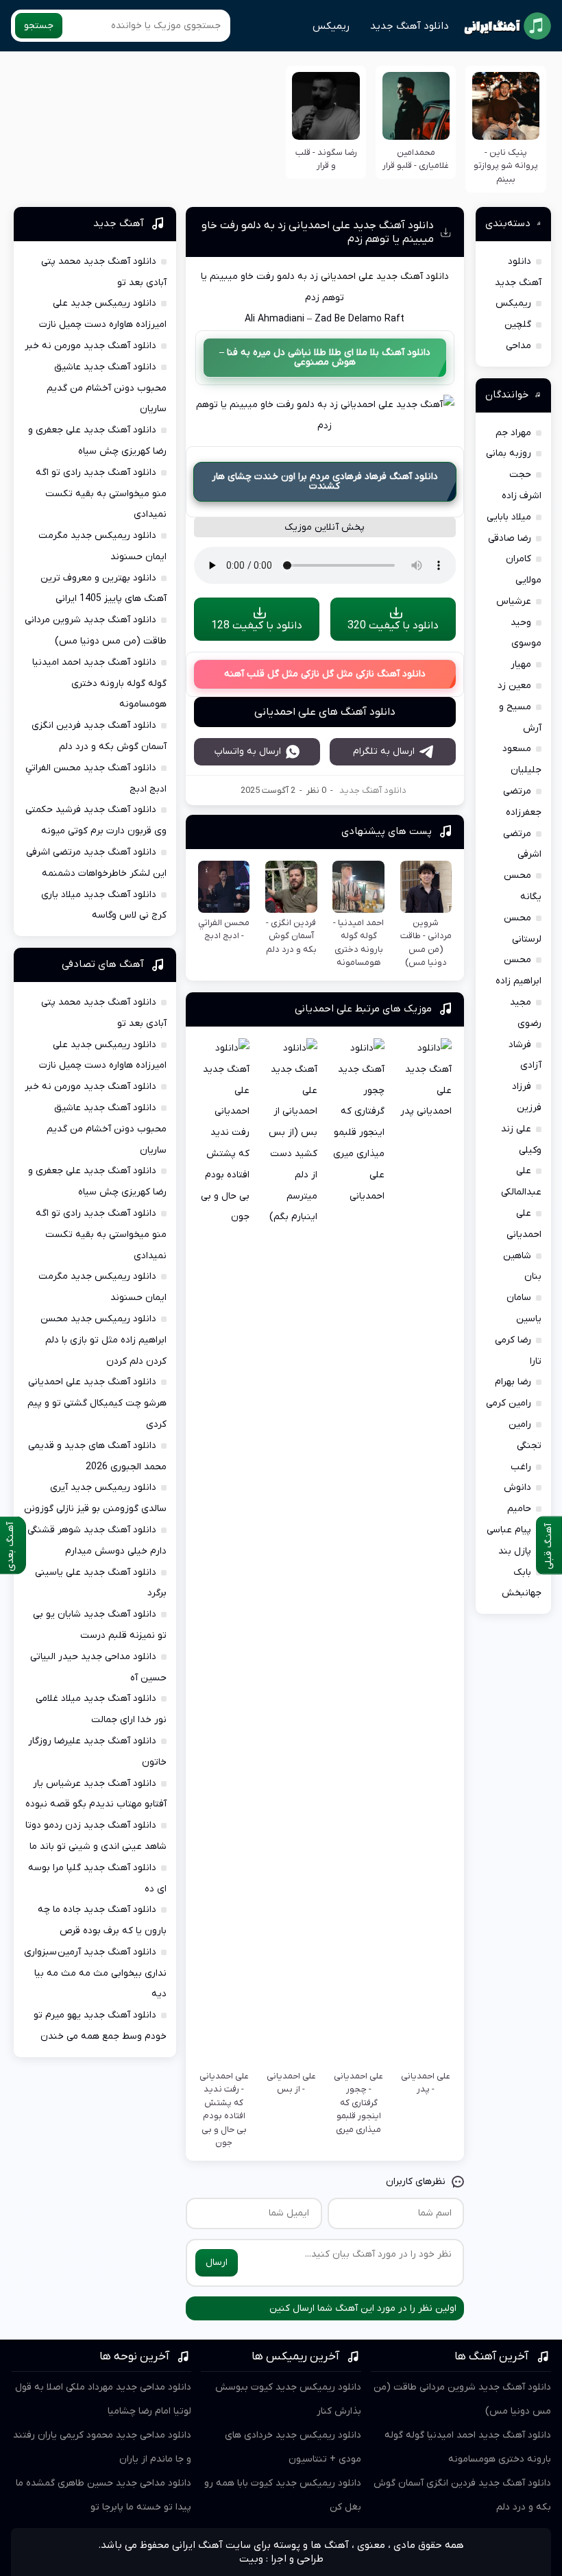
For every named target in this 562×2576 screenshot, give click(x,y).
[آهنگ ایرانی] (508, 26)
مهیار (521, 664)
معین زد (514, 686)
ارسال (217, 2262)
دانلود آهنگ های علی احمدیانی (325, 712)
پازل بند (515, 1551)
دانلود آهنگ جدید (410, 26)
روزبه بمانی (509, 453)
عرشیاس (514, 601)
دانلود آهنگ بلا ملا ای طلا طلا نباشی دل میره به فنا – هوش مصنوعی (325, 357)
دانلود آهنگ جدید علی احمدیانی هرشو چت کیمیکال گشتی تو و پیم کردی (97, 1403)
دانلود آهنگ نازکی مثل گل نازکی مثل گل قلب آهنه (325, 674)
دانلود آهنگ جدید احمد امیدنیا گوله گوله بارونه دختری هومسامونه (99, 684)
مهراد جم (513, 433)
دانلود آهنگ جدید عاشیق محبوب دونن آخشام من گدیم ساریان (107, 388)
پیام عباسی (509, 1530)
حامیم (519, 1509)
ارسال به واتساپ (248, 751)
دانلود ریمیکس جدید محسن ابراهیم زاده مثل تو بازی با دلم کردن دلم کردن (103, 1340)
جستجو (39, 26)
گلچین (518, 324)
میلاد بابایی (509, 517)
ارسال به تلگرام (384, 751)
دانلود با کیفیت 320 (393, 626)
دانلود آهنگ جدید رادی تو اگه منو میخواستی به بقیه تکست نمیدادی (101, 494)
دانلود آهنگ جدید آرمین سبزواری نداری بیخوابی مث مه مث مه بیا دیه (95, 1973)
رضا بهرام (513, 1382)
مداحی (518, 346)
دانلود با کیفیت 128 (257, 626)
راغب (521, 1467)
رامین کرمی (509, 1403)
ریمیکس (331, 26)
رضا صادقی (510, 538)
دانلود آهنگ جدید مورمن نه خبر (90, 346)
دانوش (517, 1487)
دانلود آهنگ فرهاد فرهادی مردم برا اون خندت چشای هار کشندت (325, 481)
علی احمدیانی (347, 277)
